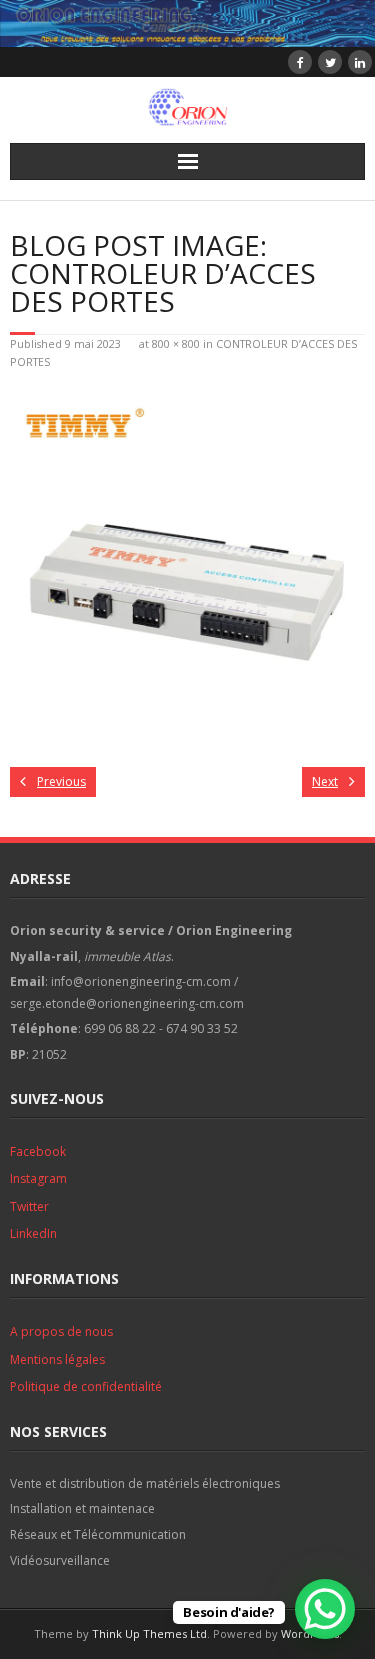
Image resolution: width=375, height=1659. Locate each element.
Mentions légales (57, 1359)
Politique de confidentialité (86, 1386)
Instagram (38, 1178)
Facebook (38, 1151)
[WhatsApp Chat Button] (325, 1609)
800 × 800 (176, 343)
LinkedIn (33, 1233)
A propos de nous (61, 1331)
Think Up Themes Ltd (149, 1633)
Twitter (29, 1206)
